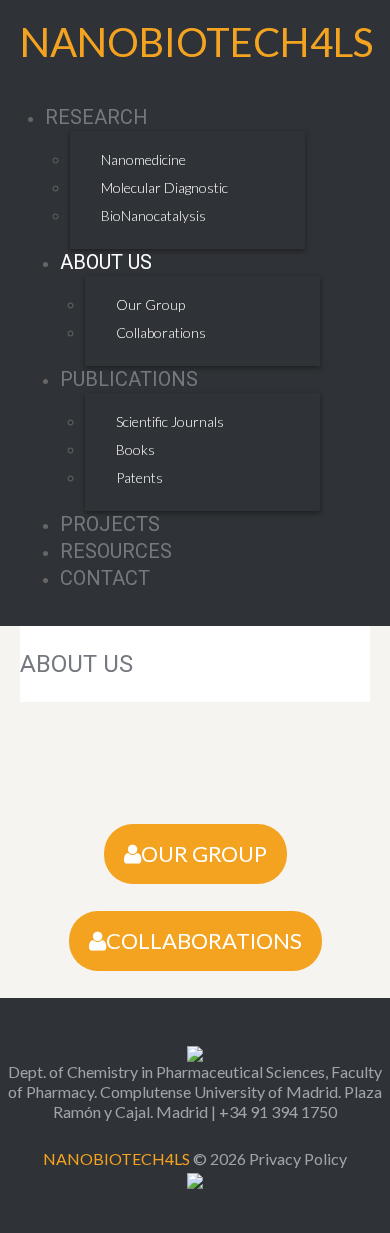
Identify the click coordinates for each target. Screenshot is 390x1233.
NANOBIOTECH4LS (196, 42)
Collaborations (161, 332)
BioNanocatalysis (153, 215)
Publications (129, 379)
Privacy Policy (298, 1158)
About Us (106, 262)
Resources (116, 551)
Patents (139, 477)
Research (96, 117)
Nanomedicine (143, 159)
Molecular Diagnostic (164, 187)
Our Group (150, 304)
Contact (105, 578)
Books (135, 449)
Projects (110, 524)
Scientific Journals (170, 421)
